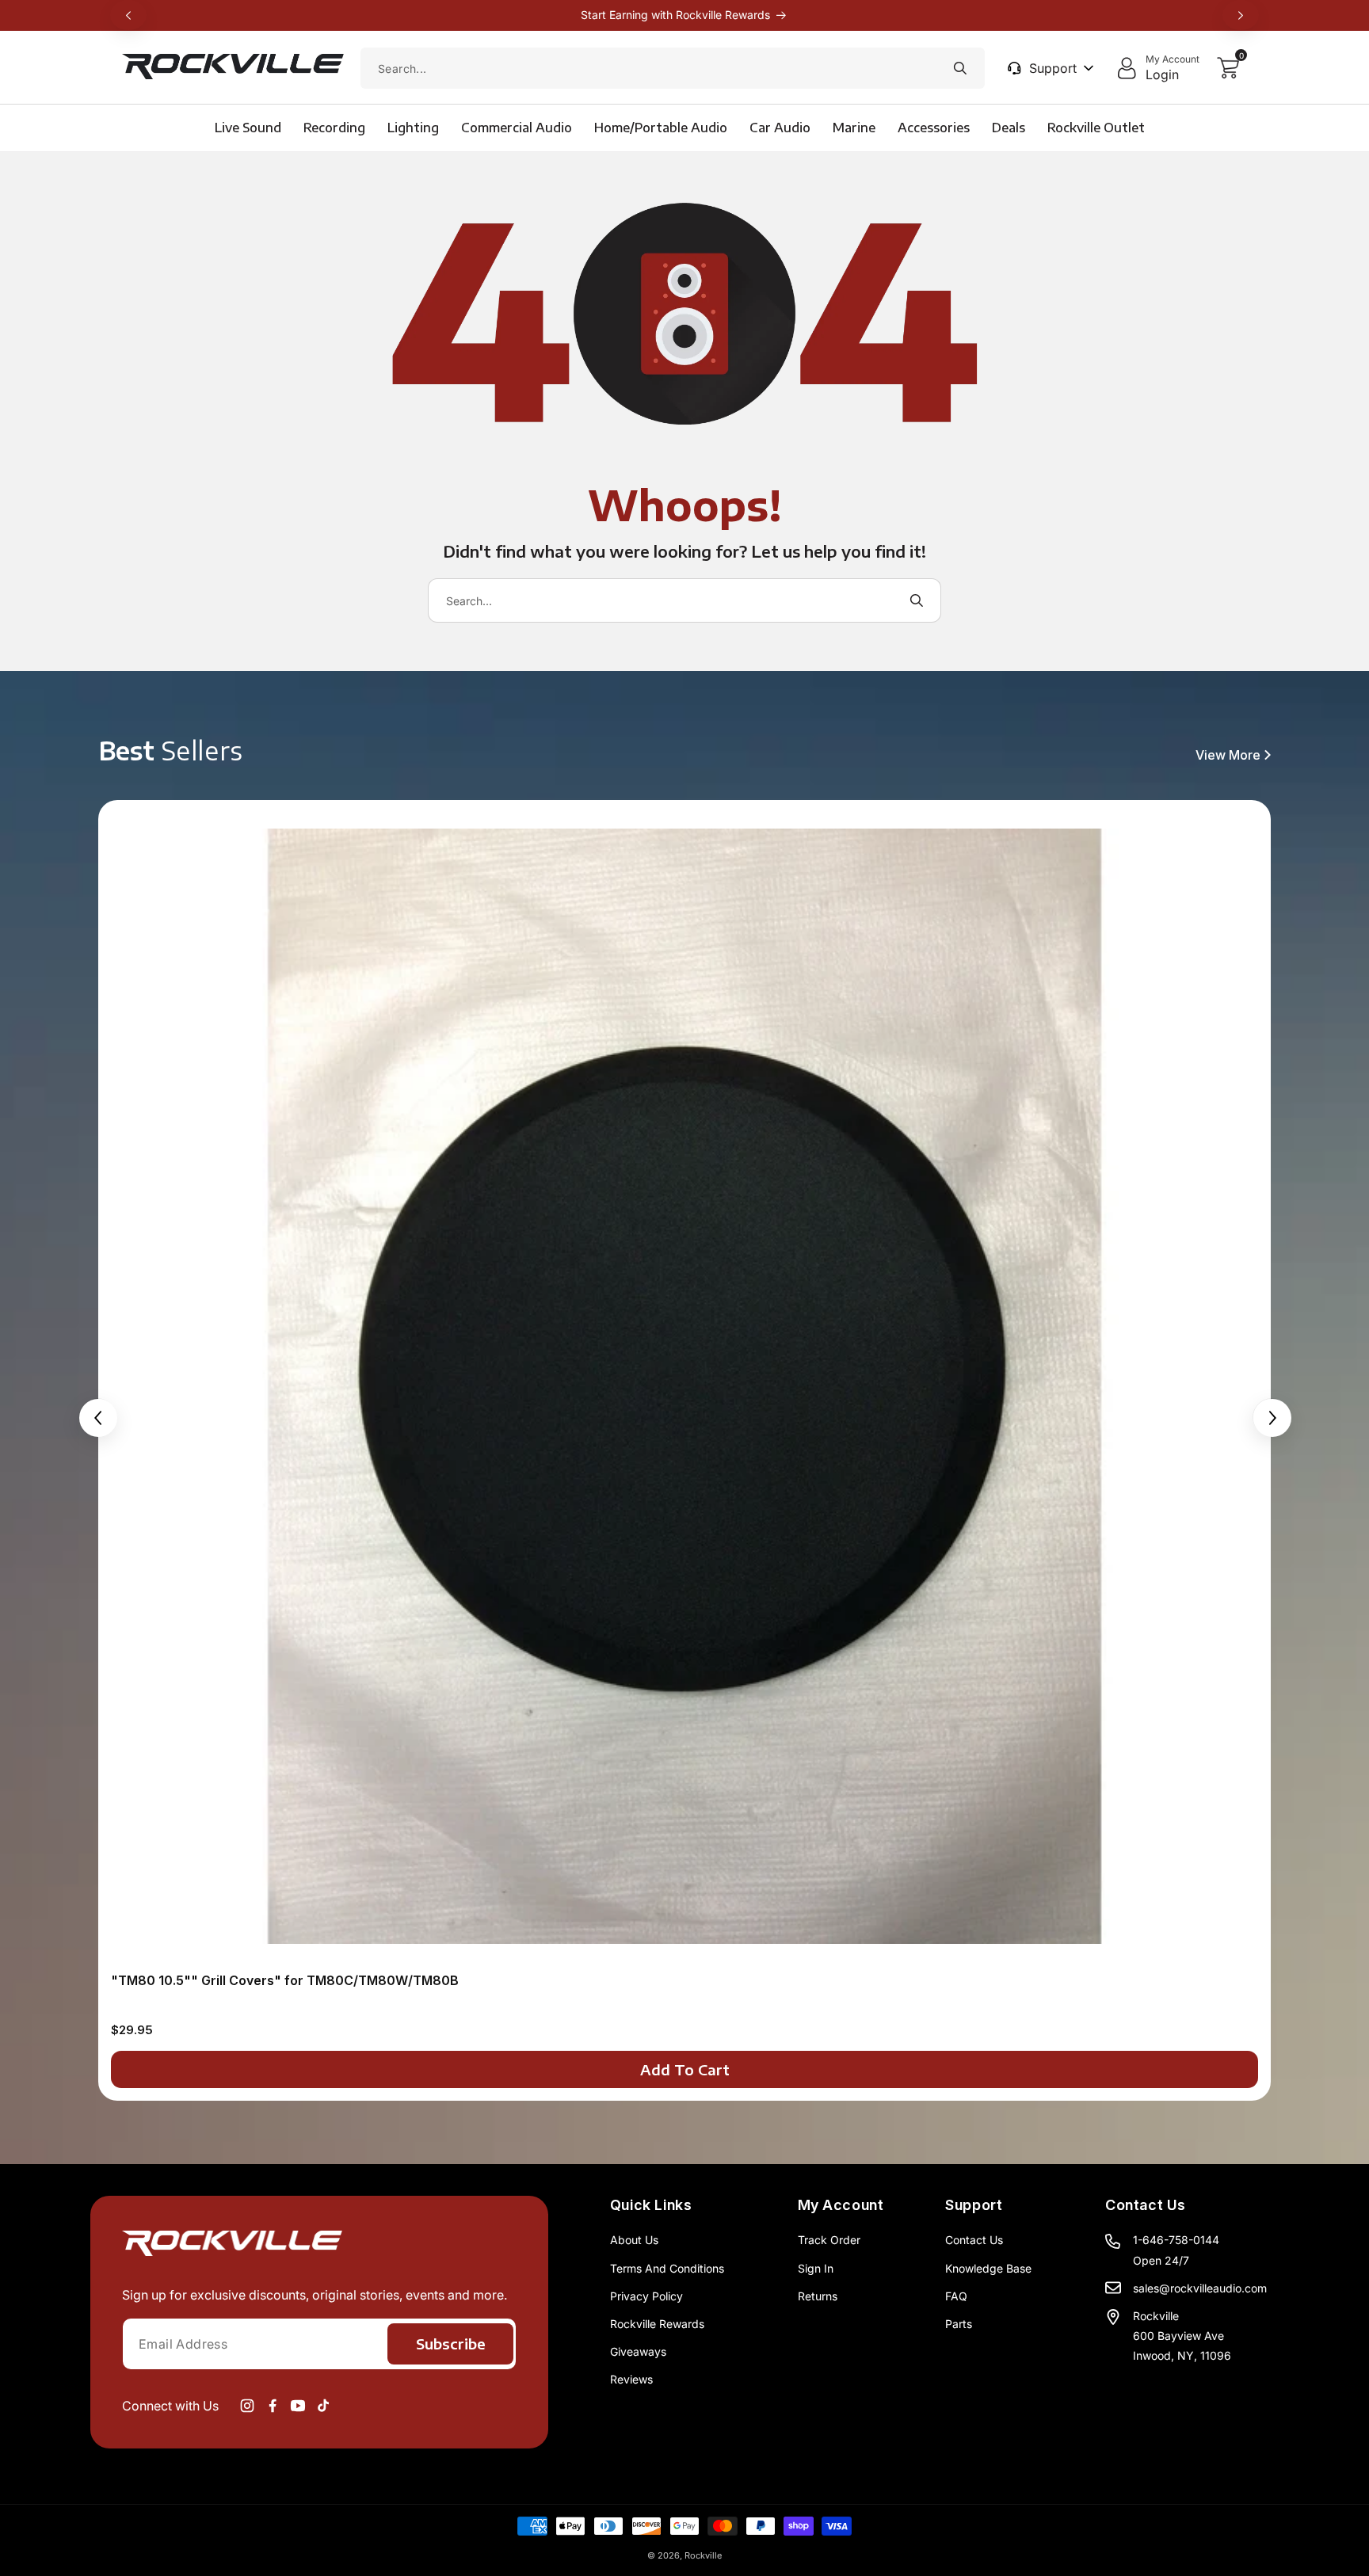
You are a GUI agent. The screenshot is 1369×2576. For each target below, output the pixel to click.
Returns (818, 2296)
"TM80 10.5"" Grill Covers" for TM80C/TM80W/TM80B (285, 1980)
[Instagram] (247, 2406)
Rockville (703, 2555)
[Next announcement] (1241, 15)
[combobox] (673, 68)
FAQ (956, 2296)
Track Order (829, 2240)
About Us (634, 2240)
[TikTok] (323, 2406)
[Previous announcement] (128, 15)
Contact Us (974, 2240)
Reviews (631, 2379)
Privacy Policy (646, 2296)
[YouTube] (298, 2406)
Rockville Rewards (657, 2324)
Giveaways (638, 2351)
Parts (959, 2324)
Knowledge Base (988, 2268)
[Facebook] (273, 2406)
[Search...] (960, 68)
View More (1228, 755)
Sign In (816, 2268)
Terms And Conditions (667, 2268)
